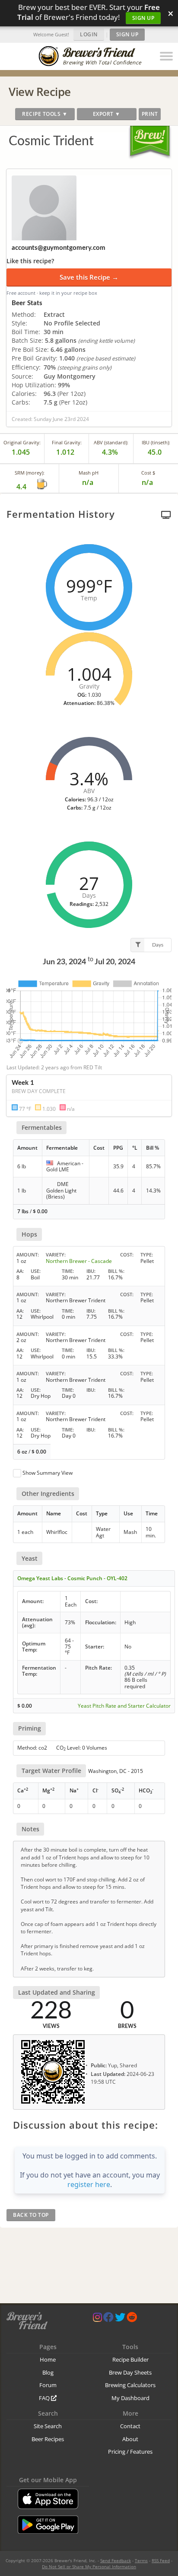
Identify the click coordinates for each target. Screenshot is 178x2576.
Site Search (48, 2426)
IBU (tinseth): (156, 442)
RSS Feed (161, 2560)
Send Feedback (116, 2560)
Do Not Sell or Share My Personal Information (89, 2566)
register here (89, 2184)
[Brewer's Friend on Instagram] (97, 2319)
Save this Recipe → (89, 277)
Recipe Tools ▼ (45, 114)
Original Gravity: (22, 442)
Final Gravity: (67, 442)
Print (150, 114)
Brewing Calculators (130, 2385)
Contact (130, 2426)
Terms (141, 2560)
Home (48, 2359)
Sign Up (143, 18)
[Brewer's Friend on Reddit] (132, 2319)
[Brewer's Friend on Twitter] (120, 2319)
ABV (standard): (111, 442)
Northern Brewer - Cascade (79, 1261)
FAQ (45, 2398)
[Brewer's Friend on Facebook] (108, 2319)
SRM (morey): (30, 473)
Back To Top (31, 2215)
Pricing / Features (130, 2452)
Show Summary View (48, 1473)
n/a (148, 482)
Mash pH (89, 473)
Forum (48, 2385)
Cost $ (148, 473)
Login (89, 34)
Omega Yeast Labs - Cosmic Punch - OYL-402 (72, 1578)
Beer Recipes (48, 2439)
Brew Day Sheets (130, 2372)
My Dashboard (130, 2398)
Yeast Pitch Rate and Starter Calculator (124, 1706)
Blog (48, 2372)
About (130, 2439)
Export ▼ (107, 114)
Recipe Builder (130, 2359)
